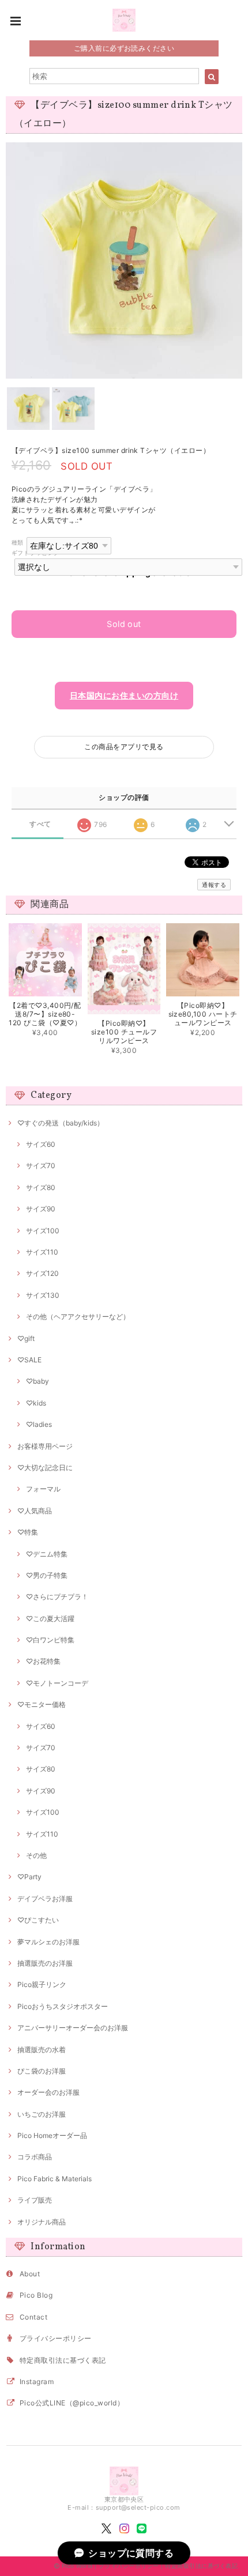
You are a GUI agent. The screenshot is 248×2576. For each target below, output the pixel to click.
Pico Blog (36, 2295)
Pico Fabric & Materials (55, 2179)
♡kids (36, 1403)
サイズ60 (41, 1144)
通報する (214, 885)
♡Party (29, 1877)
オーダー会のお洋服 (48, 2092)
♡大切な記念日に (45, 1468)
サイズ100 (43, 1231)
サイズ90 (41, 1209)
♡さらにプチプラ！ (57, 1597)
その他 (36, 1855)
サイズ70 (41, 1166)
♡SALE (29, 1360)
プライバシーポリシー (56, 2338)
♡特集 (28, 1532)
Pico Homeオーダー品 (52, 2135)
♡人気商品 (35, 1511)
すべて (40, 824)
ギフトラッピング (36, 553)
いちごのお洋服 (42, 2114)
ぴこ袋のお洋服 (42, 2071)
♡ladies (39, 1424)
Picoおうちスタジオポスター (63, 2006)
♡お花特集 (43, 1661)
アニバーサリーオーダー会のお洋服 (73, 2028)
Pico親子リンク (42, 1984)
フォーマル (43, 1489)
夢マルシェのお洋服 (48, 1942)
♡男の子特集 (47, 1575)
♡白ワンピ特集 (50, 1640)
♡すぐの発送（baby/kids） (61, 1123)
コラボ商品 (35, 2157)
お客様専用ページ (45, 1446)
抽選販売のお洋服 (45, 1963)
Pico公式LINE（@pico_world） (72, 2403)
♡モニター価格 (42, 1704)
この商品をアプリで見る (124, 747)
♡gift (26, 1338)
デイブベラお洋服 (45, 1899)
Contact (33, 2317)
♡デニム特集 (47, 1554)
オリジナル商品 (42, 2222)
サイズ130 (43, 1295)
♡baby (37, 1381)
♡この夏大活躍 (50, 1619)
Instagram (37, 2382)
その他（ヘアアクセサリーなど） (78, 1317)
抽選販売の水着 (42, 2050)
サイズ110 (42, 1252)
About (30, 2274)
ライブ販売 (35, 2200)
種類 (18, 543)
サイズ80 (41, 1187)
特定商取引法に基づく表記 (63, 2360)
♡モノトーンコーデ (57, 1683)
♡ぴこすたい (38, 1920)
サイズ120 (42, 1273)
